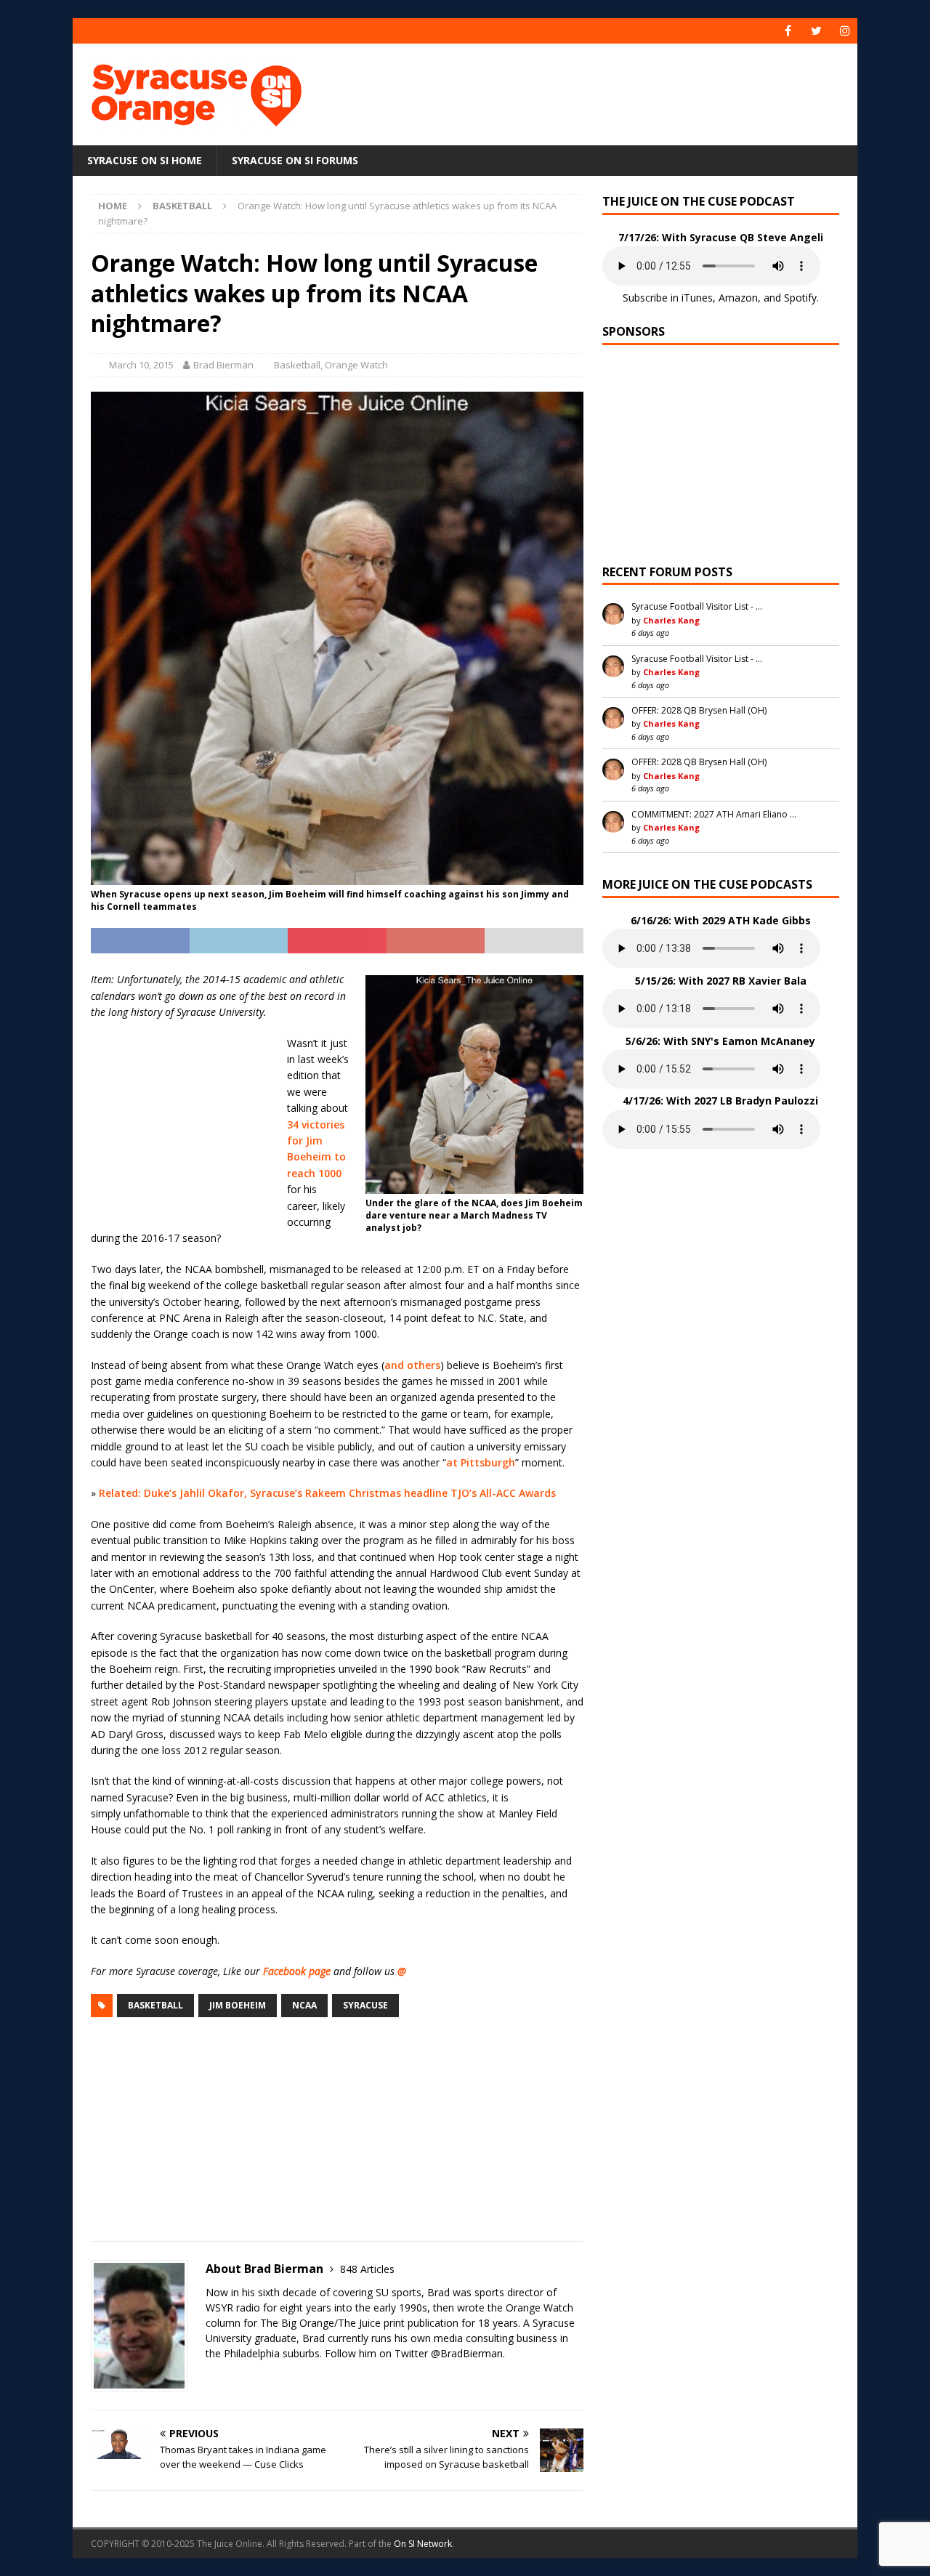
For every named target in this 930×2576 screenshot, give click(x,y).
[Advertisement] (605, 91)
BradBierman (472, 2353)
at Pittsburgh (481, 1462)
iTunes (697, 298)
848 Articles (367, 2269)
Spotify (800, 298)
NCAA (304, 2005)
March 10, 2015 (141, 365)
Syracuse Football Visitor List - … (697, 606)
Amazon (738, 298)
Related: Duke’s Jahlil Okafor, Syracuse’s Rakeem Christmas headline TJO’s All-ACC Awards (327, 1493)
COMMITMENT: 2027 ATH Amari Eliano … (714, 814)
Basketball (297, 365)
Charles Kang (671, 620)
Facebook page (297, 1971)
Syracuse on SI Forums (295, 160)
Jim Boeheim (238, 2005)
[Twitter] (816, 31)
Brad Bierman (223, 365)
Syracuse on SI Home (145, 160)
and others (412, 1365)
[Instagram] (845, 31)
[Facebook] (788, 31)
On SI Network (423, 2544)
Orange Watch (356, 365)
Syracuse (365, 2005)
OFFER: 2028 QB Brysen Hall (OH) (699, 710)
